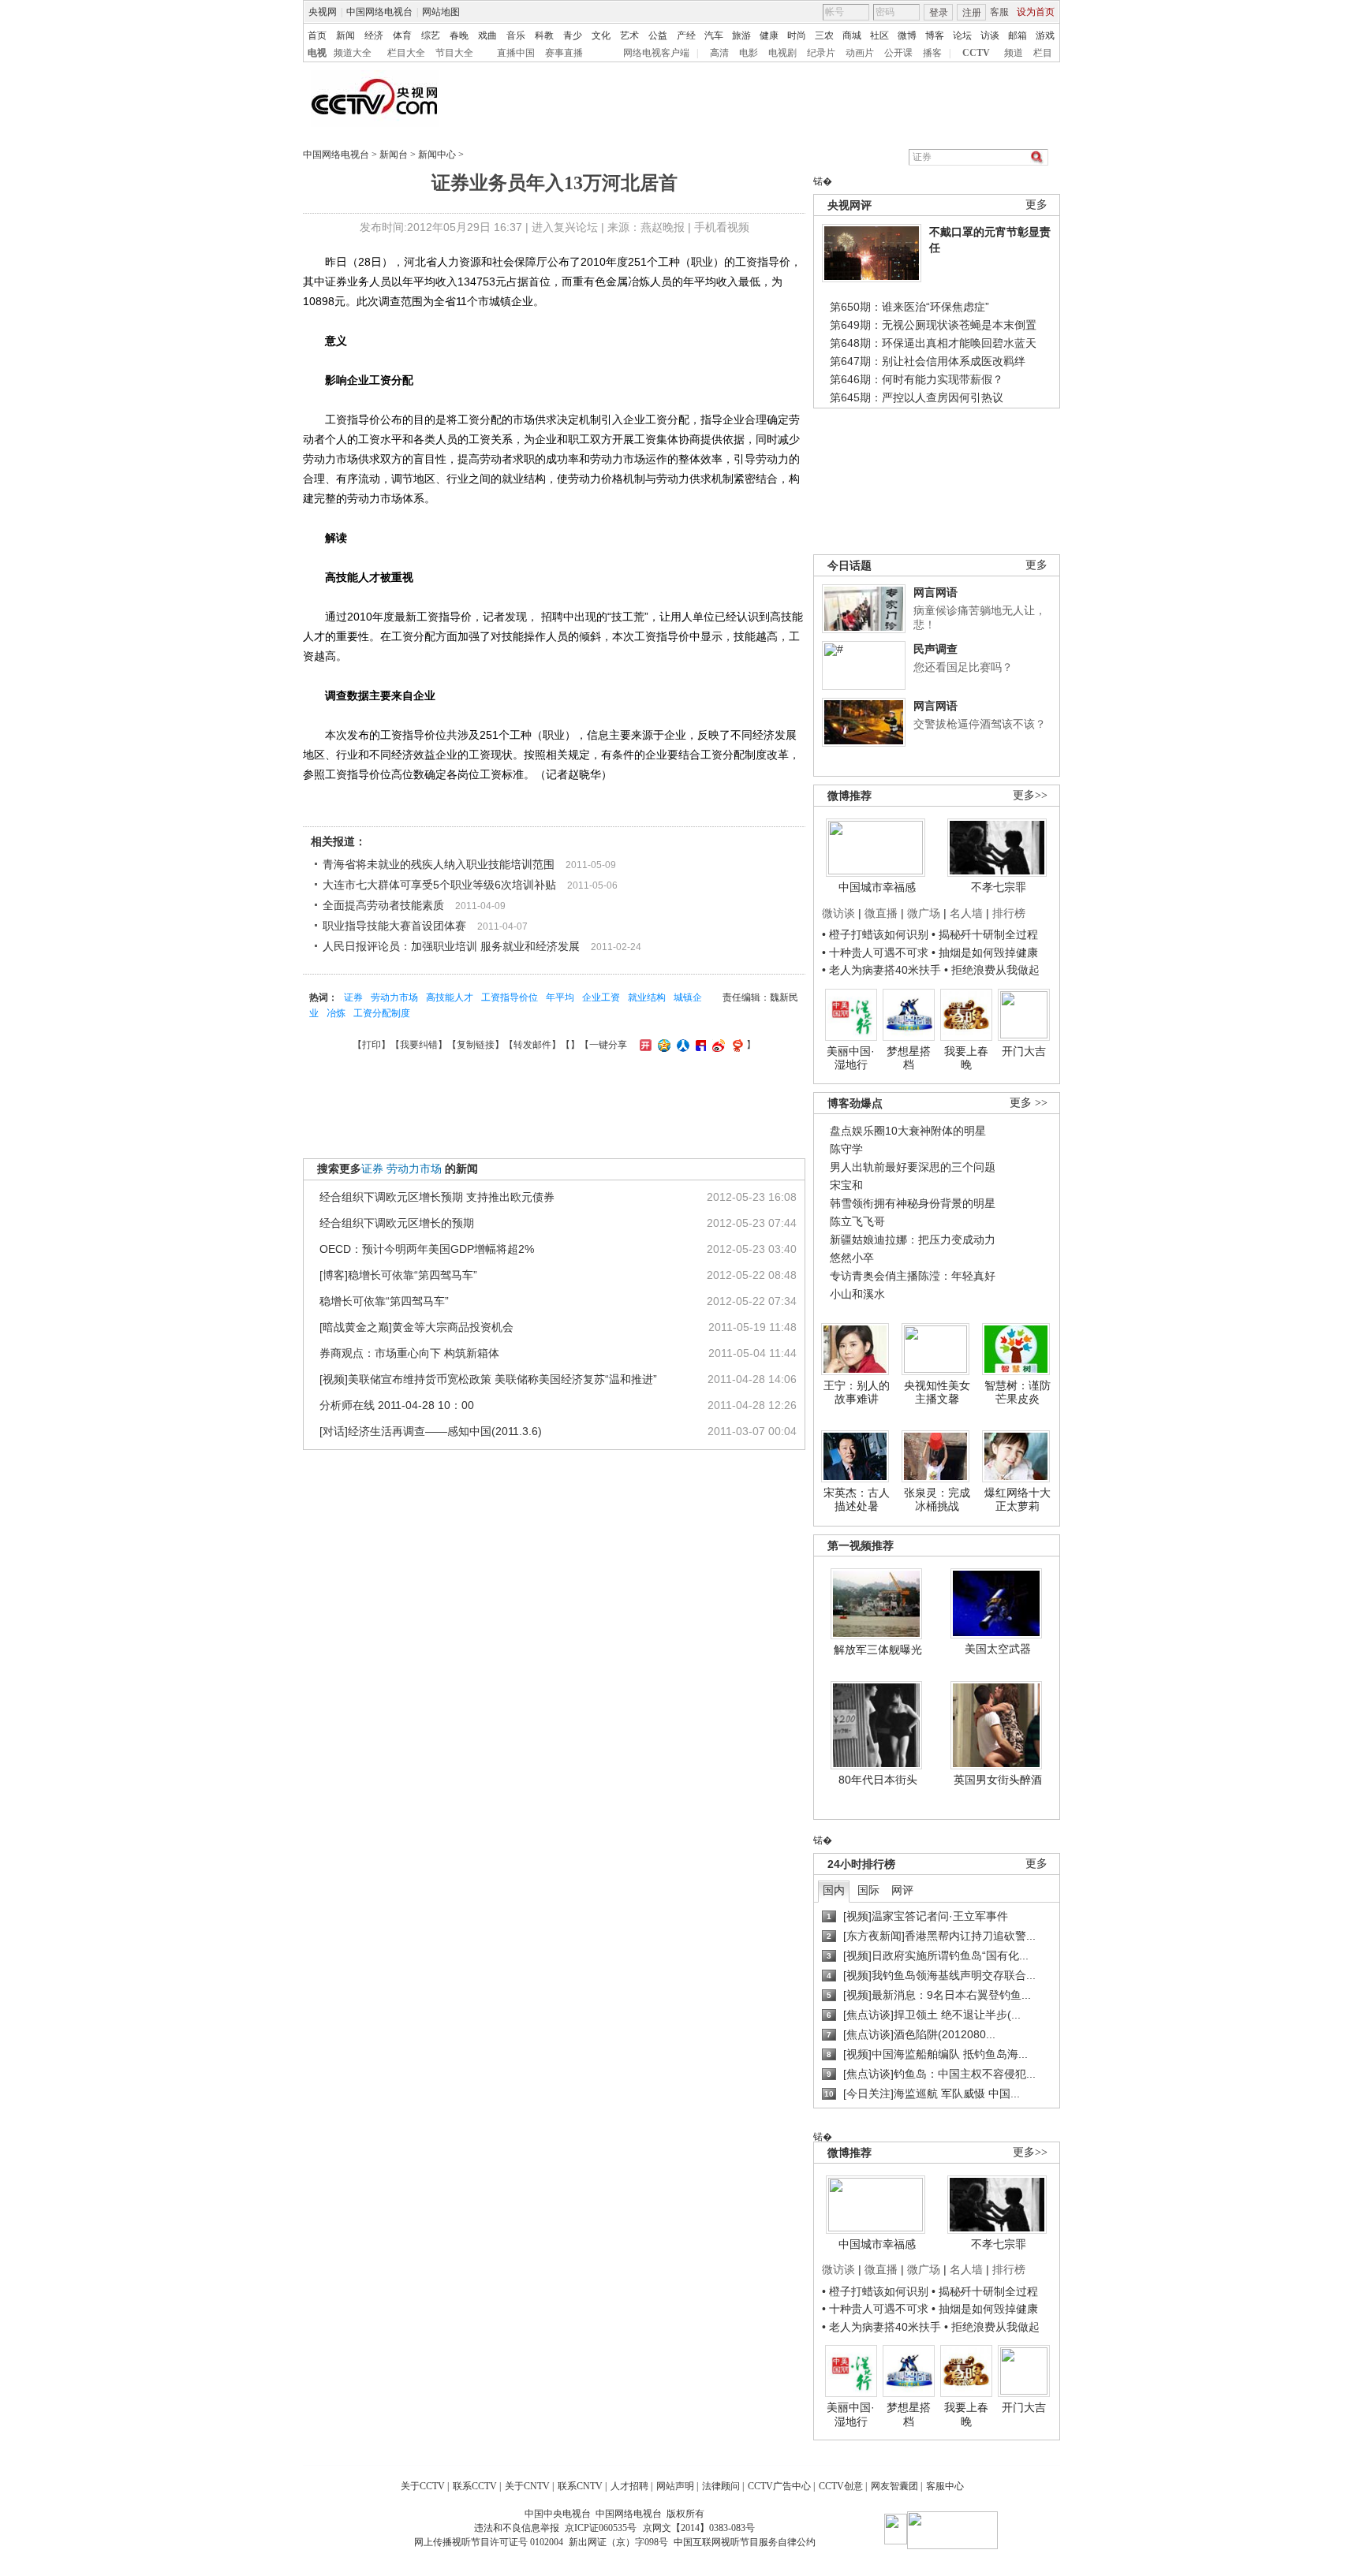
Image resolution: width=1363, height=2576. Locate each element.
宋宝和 (846, 1185)
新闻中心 (437, 155)
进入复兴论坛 (565, 227)
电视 (317, 53)
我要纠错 (419, 1045)
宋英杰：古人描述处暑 (857, 1500)
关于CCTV (423, 2486)
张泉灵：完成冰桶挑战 (937, 1500)
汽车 (714, 35)
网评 (902, 1890)
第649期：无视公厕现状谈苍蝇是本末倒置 (933, 325)
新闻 (345, 35)
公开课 (898, 53)
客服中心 (945, 2486)
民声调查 (935, 649)
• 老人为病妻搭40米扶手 (881, 970)
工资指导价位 (510, 997)
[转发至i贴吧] (699, 1045)
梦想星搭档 (909, 1058)
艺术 (629, 35)
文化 (601, 35)
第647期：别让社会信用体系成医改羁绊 (928, 361)
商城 (852, 35)
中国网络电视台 (379, 12)
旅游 (741, 35)
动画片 (860, 53)
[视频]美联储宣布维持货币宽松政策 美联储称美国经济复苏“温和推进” (488, 1379)
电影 (749, 53)
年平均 (560, 997)
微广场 (924, 913)
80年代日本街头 (878, 1780)
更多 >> (1029, 1103)
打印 (372, 1045)
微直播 (881, 913)
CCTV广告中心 (779, 2486)
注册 (972, 13)
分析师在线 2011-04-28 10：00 (397, 1405)
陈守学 (846, 1149)
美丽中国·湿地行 (851, 1058)
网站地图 (441, 12)
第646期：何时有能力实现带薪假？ (917, 379)
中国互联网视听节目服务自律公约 (745, 2542)
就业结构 (647, 997)
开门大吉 (1024, 1051)
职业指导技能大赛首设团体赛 (394, 926)
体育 (402, 35)
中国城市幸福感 (877, 887)
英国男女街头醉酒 (998, 1780)
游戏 (1045, 35)
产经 (686, 35)
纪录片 (821, 53)
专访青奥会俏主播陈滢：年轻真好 (913, 1276)
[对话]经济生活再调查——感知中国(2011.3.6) (431, 1431)
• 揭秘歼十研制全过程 (985, 934)
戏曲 (487, 35)
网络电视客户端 (656, 53)
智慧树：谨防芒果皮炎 (1018, 1392)
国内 (834, 1890)
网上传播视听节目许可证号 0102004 (489, 2542)
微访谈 (838, 913)
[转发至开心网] (644, 1045)
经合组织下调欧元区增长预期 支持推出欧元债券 (437, 1197)
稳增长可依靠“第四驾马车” (384, 1301)
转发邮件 (532, 1045)
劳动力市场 (394, 997)
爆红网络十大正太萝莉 (1018, 1500)
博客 (935, 35)
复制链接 (476, 1045)
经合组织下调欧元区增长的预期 (397, 1223)
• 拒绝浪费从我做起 (992, 970)
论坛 (962, 35)
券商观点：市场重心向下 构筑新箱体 (409, 1353)
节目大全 (454, 53)
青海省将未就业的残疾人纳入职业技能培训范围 (439, 864)
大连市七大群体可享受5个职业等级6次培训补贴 (439, 885)
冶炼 (336, 1013)
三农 (824, 35)
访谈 (990, 35)
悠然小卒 (852, 1258)
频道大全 (353, 53)
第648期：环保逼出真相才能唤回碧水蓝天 (933, 343)
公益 (658, 35)
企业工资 (601, 997)
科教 (544, 35)
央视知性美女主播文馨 (937, 1392)
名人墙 (966, 913)
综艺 (431, 35)
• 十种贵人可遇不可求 (877, 952)
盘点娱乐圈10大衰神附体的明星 (908, 1131)
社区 (879, 35)
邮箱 (1018, 35)
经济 (374, 35)
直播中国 (516, 53)
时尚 (797, 35)
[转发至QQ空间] (662, 1045)
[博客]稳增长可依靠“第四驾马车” (398, 1275)
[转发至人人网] (681, 1045)
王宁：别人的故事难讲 (857, 1392)
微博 (907, 35)
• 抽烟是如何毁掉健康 (985, 952)
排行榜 (1009, 913)
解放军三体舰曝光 (878, 1650)
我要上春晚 (966, 1058)
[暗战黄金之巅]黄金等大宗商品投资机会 (416, 1327)
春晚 (459, 35)
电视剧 (782, 53)
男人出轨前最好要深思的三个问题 (913, 1167)
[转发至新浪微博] (717, 1045)
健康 (769, 35)
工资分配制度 (382, 1013)
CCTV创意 (841, 2486)
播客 (932, 53)
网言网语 (935, 592)
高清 (719, 53)
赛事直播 (564, 53)
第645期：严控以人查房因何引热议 (917, 397)
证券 (353, 997)
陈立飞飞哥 (857, 1221)
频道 (1014, 53)
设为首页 (1036, 12)
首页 (317, 35)
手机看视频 (722, 227)
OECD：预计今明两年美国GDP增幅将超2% (427, 1249)
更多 (1036, 205)
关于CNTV (527, 2486)
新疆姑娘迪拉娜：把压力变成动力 (913, 1240)
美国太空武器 (998, 1649)
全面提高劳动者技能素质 (383, 905)
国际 (868, 1890)
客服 (999, 12)
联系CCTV (475, 2486)
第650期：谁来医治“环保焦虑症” (909, 307)
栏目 (1043, 53)
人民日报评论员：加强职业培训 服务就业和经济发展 (451, 946)
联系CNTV (580, 2486)
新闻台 (394, 155)
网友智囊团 (894, 2486)
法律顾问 (721, 2486)
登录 (939, 13)
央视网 (323, 12)
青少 (573, 35)
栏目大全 (406, 53)
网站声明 (675, 2486)
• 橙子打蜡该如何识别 (875, 934)
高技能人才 (450, 997)
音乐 (516, 35)
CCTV (976, 53)
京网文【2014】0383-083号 (699, 2528)
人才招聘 (629, 2486)
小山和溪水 (857, 1294)
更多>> (1030, 795)
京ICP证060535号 (601, 2528)
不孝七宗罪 (999, 887)
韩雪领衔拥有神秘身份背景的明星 (913, 1203)
